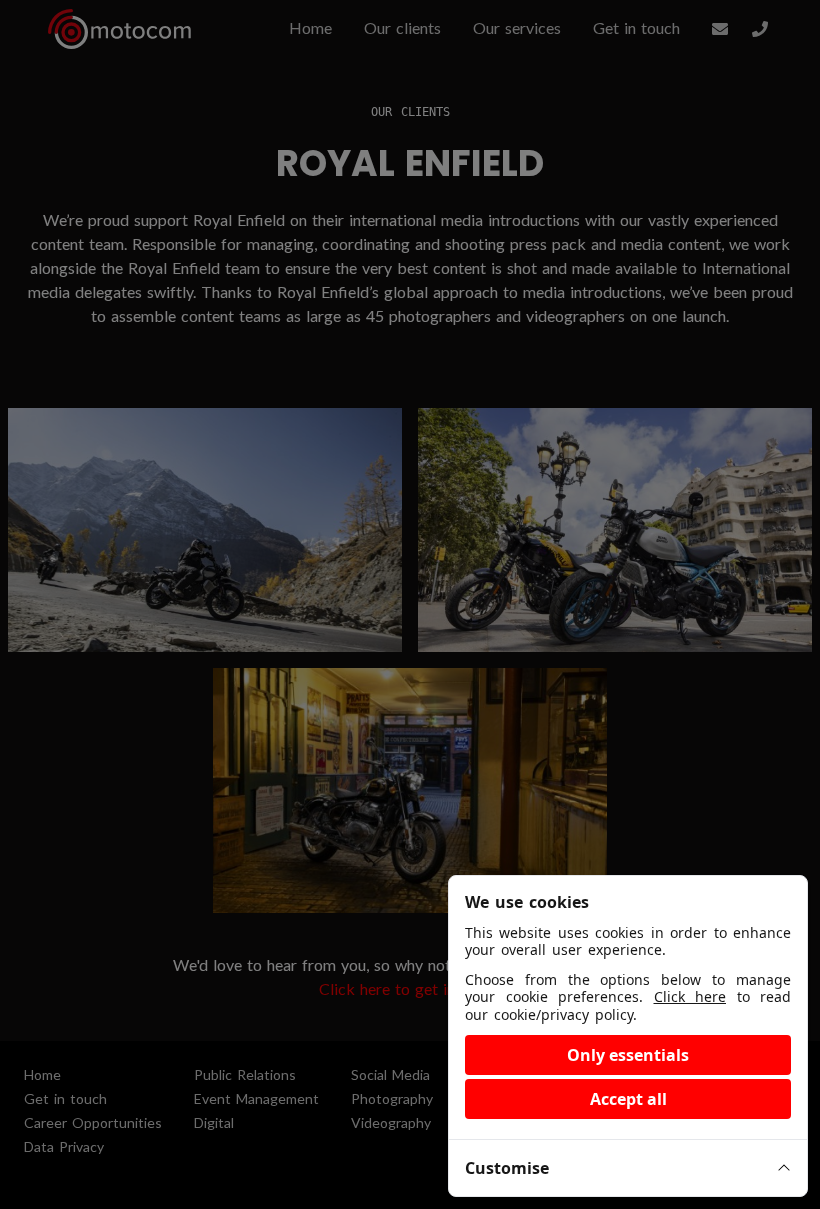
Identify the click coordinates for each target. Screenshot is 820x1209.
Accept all (628, 1099)
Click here (690, 996)
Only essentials (628, 1055)
